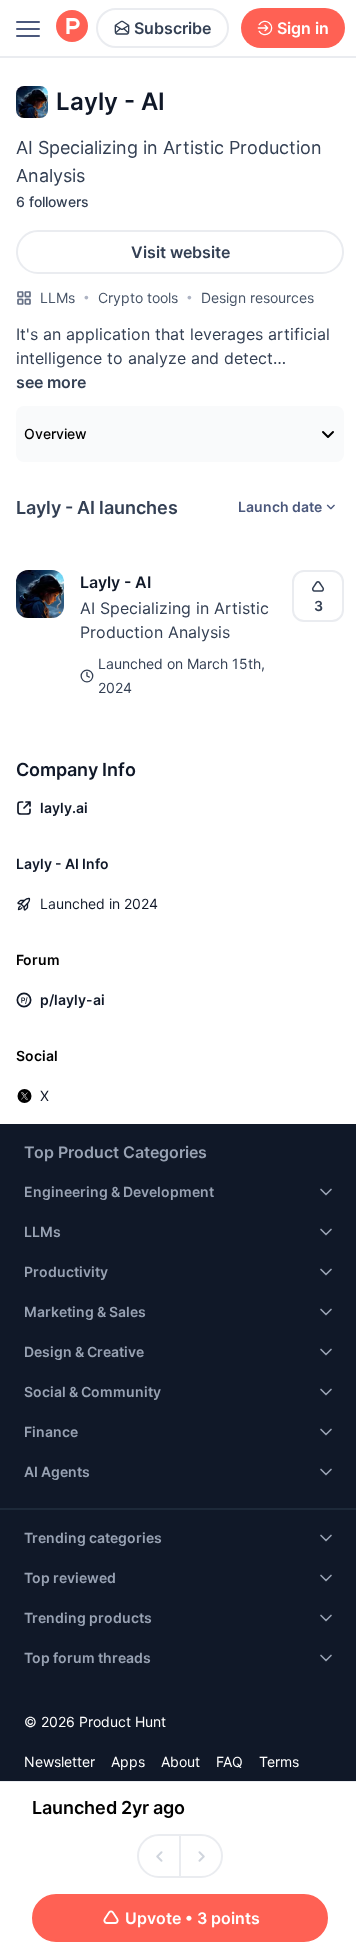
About (180, 1761)
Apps (128, 1761)
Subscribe (172, 28)
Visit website (180, 252)
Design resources (257, 297)
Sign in (303, 28)
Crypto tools (138, 297)
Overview (55, 433)
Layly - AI (115, 582)
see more (51, 382)
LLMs (57, 297)
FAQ (229, 1761)
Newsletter (59, 1761)
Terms (279, 1761)
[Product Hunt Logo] (72, 27)
